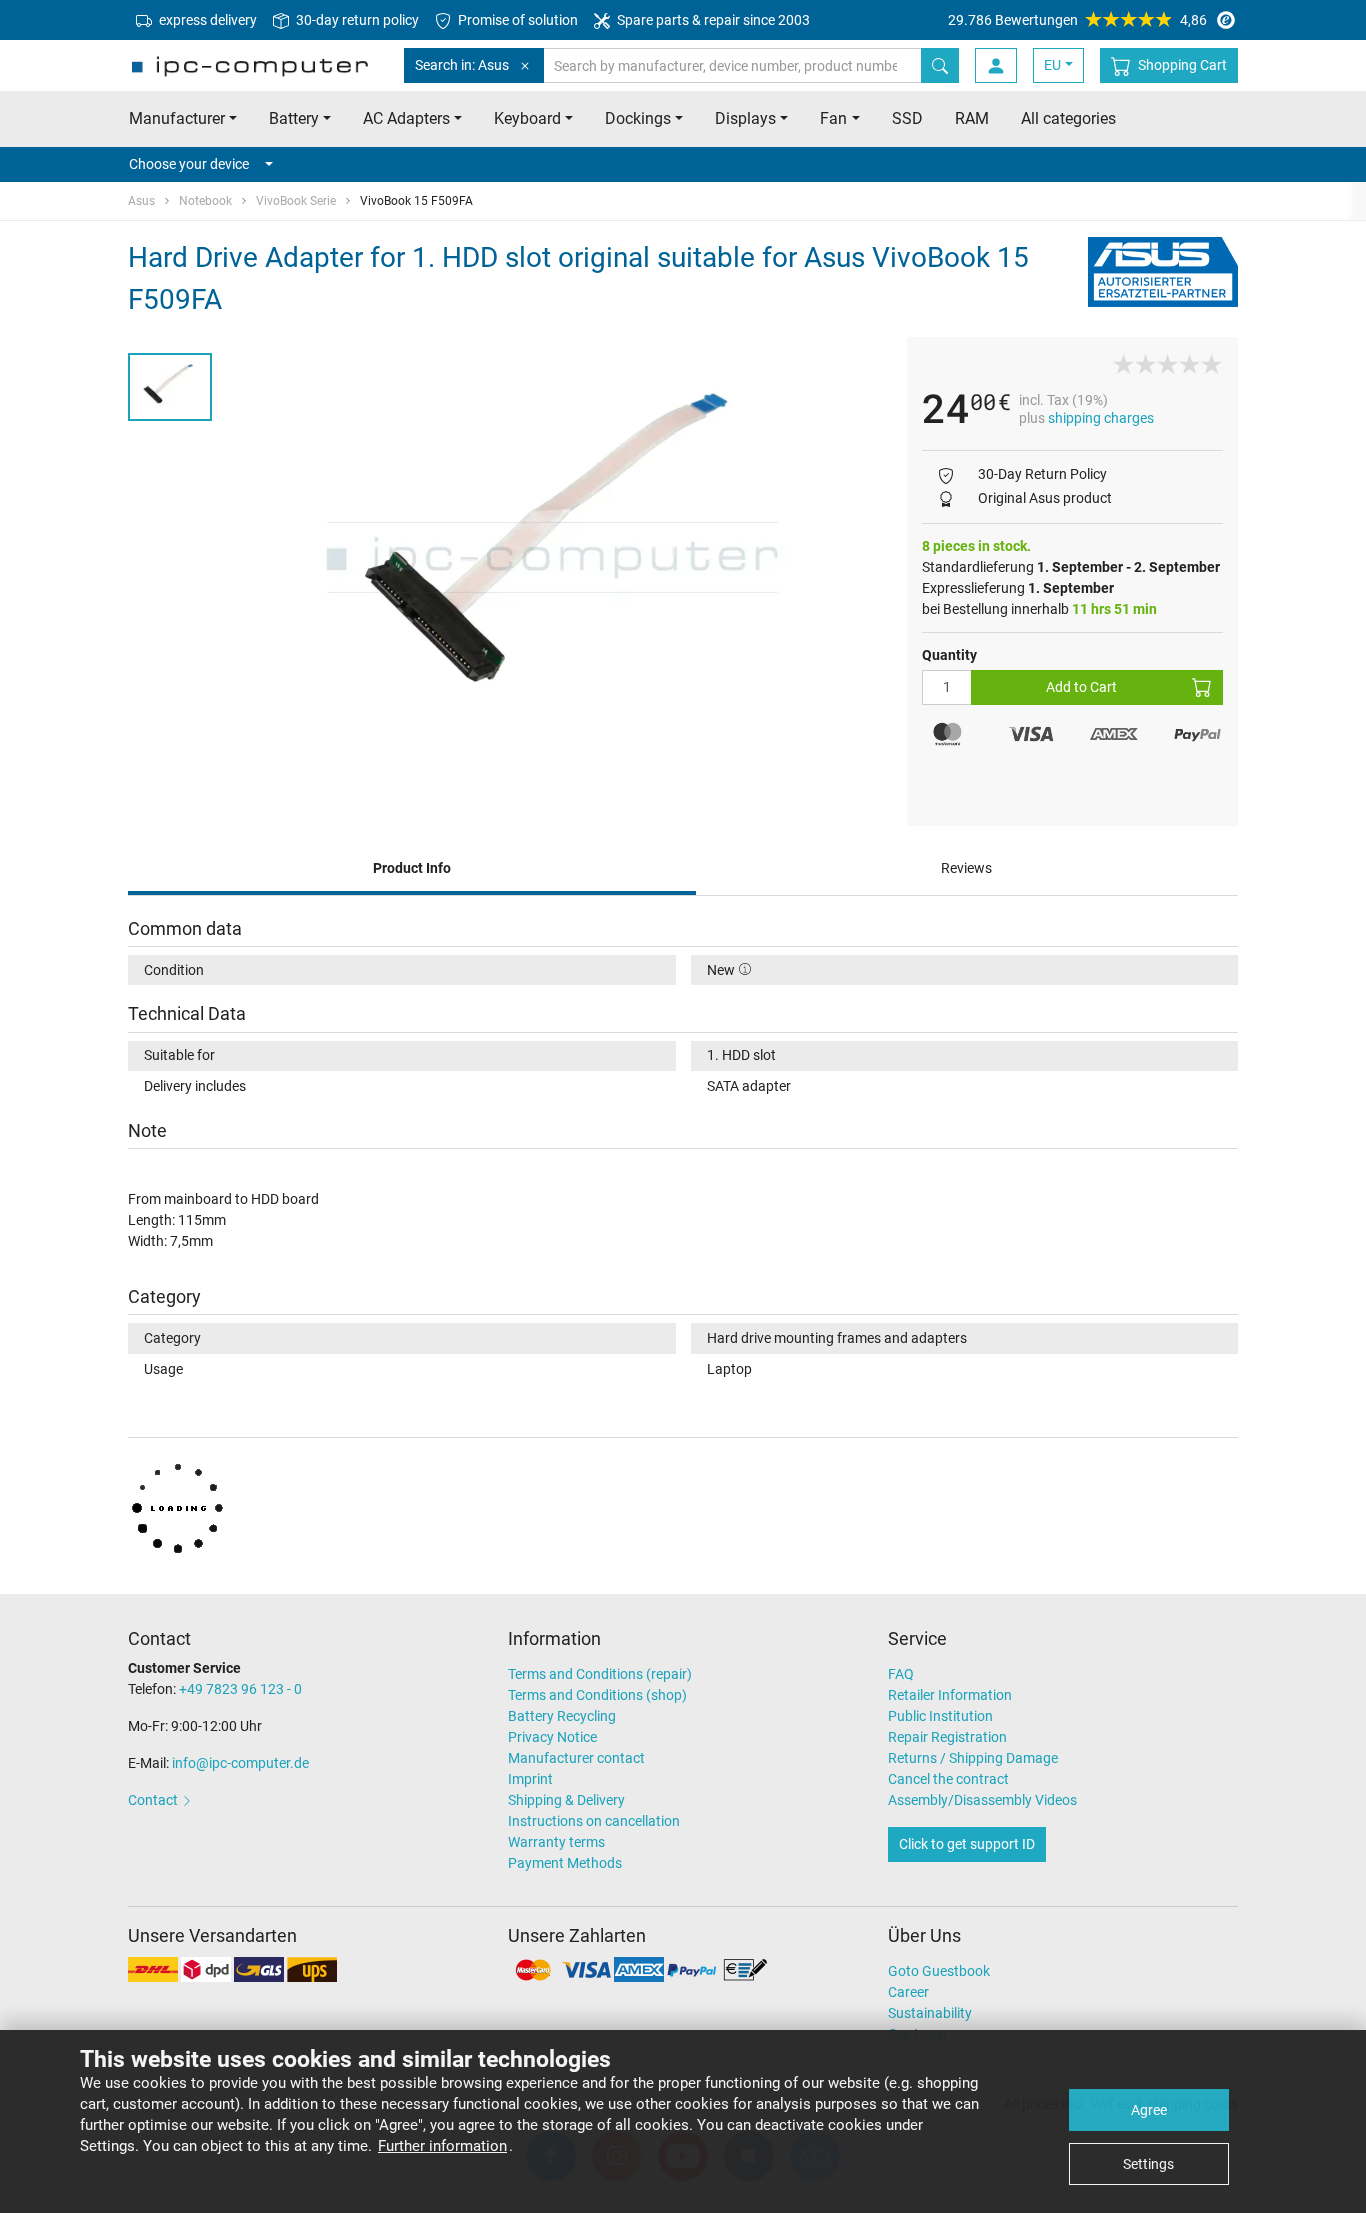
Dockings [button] (638, 118)
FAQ (901, 1674)
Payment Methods (565, 1863)
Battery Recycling (562, 1716)
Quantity (949, 655)
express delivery (206, 20)
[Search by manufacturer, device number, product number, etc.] (940, 65)
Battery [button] (294, 118)
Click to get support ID (967, 1844)
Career (908, 1992)
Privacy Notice (552, 1737)
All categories (1068, 118)
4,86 (1077, 20)
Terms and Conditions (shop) (597, 1695)
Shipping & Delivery (566, 1800)
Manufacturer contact (576, 1758)
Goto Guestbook (939, 1971)
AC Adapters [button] (406, 118)
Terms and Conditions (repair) (600, 1674)
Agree (1149, 2110)
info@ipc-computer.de (240, 1763)
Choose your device (189, 164)
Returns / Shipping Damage (973, 1758)
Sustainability (930, 2013)
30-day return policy (356, 20)
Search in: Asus (462, 65)
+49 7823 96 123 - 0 (240, 1689)
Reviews (966, 868)
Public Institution (940, 1716)
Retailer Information (950, 1695)
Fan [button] (833, 118)
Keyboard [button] (527, 118)
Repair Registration (947, 1737)
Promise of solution (516, 20)
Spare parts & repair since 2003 (712, 20)
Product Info (412, 868)
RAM (972, 118)
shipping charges (1101, 418)
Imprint (530, 1779)
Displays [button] (745, 118)
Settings (1148, 2164)
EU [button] (1052, 65)
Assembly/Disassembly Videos (982, 1800)
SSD (907, 118)
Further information (442, 2146)
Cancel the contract (948, 1779)
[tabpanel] (559, 557)
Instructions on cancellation (594, 1821)
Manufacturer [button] (177, 118)
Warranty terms (556, 1842)
